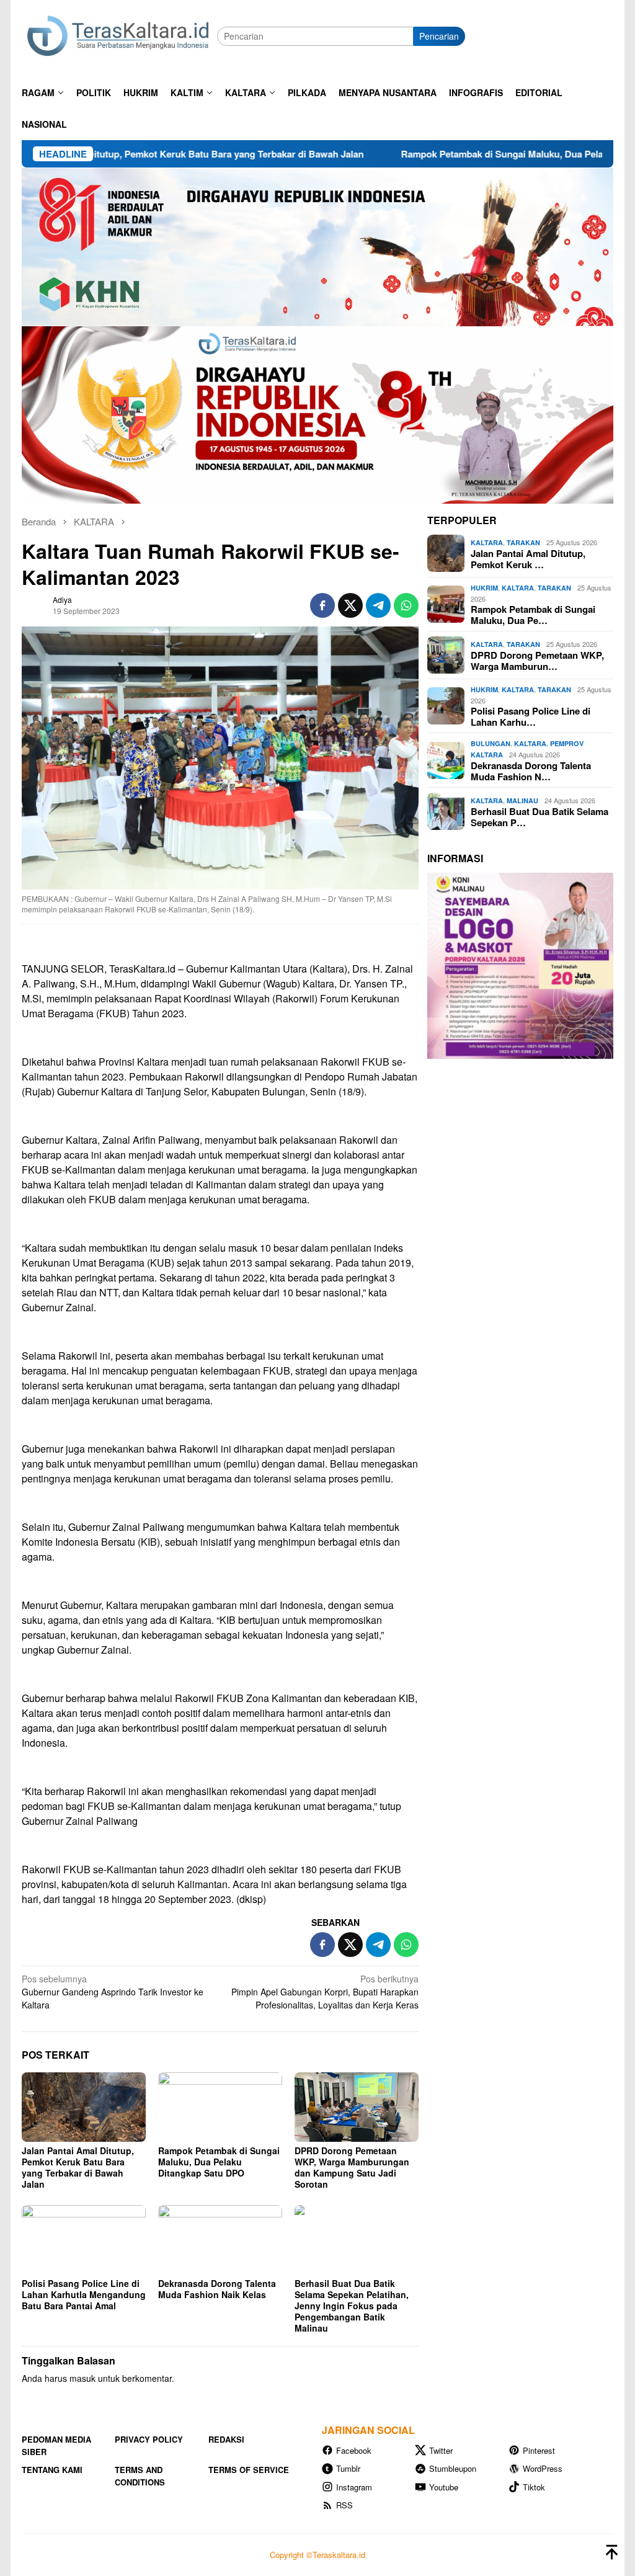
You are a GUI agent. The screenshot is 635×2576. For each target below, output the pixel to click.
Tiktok (534, 2487)
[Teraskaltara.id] (119, 35)
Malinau (522, 800)
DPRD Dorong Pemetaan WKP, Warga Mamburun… (537, 661)
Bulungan (491, 743)
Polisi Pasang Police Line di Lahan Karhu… (531, 716)
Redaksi (226, 2439)
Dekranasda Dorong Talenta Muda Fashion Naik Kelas (217, 2289)
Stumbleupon (453, 2468)
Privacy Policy (149, 2439)
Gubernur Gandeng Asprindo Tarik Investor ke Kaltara (113, 1992)
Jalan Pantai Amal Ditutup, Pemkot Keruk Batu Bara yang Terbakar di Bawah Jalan (78, 2167)
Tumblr (348, 2468)
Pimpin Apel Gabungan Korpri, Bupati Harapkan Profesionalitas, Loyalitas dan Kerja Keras (325, 1992)
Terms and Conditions (140, 2476)
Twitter (441, 2450)
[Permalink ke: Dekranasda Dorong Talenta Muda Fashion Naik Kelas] (220, 2240)
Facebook (354, 2450)
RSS (344, 2505)
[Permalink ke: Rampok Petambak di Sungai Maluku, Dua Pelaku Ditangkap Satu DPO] (220, 2107)
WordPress (543, 2468)
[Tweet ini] (350, 605)
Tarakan (523, 542)
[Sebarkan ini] (322, 605)
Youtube (444, 2487)
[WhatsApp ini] (406, 605)
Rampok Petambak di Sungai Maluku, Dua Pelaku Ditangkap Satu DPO (472, 154)
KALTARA (487, 542)
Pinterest (539, 2450)
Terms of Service (249, 2470)
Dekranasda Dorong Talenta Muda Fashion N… (531, 771)
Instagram (354, 2487)
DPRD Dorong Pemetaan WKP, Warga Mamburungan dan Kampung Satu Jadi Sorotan (352, 2167)
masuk (82, 2378)
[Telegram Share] (378, 605)
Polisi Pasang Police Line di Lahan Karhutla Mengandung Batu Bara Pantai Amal (84, 2294)
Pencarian (439, 36)
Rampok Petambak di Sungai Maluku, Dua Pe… (533, 615)
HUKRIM (484, 588)
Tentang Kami (52, 2470)
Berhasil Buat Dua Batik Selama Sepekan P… (540, 817)
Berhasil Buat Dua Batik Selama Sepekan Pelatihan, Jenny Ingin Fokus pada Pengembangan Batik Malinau (352, 2306)
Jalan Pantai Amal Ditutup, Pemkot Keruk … (528, 559)
